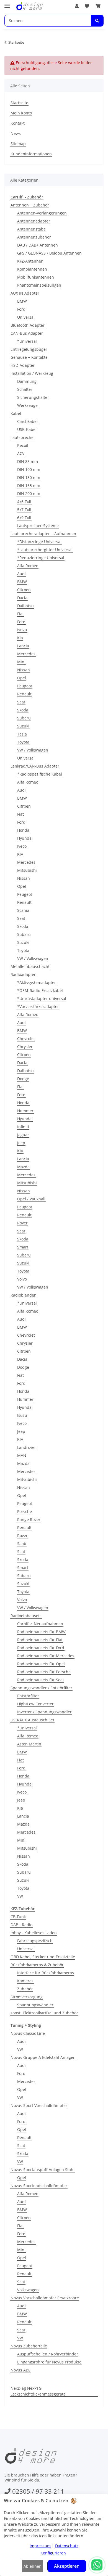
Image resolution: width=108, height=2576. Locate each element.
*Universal (27, 341)
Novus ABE (20, 2370)
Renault (24, 694)
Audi (21, 574)
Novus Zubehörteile (29, 2346)
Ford (21, 309)
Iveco (22, 846)
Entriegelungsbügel (29, 349)
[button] (77, 6)
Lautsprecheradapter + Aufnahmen (43, 534)
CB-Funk (18, 1917)
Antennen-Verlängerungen (42, 213)
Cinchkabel (27, 421)
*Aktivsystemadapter (37, 982)
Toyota (23, 742)
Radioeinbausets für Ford (41, 1648)
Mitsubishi (27, 870)
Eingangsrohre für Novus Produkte (49, 2362)
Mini (21, 662)
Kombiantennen (32, 269)
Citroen (24, 590)
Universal (26, 317)
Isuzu (22, 630)
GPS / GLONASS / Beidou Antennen (49, 253)
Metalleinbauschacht (30, 966)
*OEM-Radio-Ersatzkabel (40, 990)
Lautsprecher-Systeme (38, 526)
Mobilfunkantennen (36, 277)
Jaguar (23, 1135)
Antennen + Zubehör (30, 205)
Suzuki (23, 726)
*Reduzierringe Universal (41, 558)
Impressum (40, 2546)
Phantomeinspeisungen (39, 285)
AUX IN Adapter (25, 293)
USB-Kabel (27, 429)
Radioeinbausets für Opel (41, 1664)
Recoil (23, 445)
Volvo (22, 1279)
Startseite (19, 103)
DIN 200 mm (29, 494)
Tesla (22, 734)
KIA (20, 854)
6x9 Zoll (24, 518)
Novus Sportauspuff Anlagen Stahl (43, 2170)
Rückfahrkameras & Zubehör (37, 1965)
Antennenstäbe (31, 229)
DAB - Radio (21, 1925)
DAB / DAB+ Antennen (38, 245)
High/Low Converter (35, 1704)
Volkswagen (28, 2290)
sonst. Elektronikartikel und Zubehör (44, 2013)
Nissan (24, 670)
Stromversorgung (27, 1997)
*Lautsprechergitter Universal (45, 550)
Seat (21, 702)
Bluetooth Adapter (28, 325)
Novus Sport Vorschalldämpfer (39, 2105)
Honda (23, 830)
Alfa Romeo (28, 566)
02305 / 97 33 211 (38, 2491)
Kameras (25, 1981)
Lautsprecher (23, 437)
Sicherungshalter (33, 397)
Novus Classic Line (28, 2033)
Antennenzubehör (34, 237)
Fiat (20, 614)
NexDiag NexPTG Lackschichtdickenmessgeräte (38, 2391)
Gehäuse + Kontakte (29, 357)
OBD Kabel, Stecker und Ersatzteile (43, 1957)
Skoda (23, 710)
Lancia (23, 646)
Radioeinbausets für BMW (41, 1632)
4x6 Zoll (24, 502)
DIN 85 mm (28, 461)
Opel (22, 678)
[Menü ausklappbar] (7, 3)
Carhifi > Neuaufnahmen (40, 1624)
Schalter (25, 389)
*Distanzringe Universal (39, 542)
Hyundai (25, 838)
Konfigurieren (53, 2553)
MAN (22, 1455)
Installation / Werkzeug (32, 373)
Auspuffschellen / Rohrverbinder (48, 2354)
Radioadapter (23, 974)
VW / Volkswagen (33, 750)
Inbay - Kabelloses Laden (34, 1933)
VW (20, 1896)
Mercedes (26, 654)
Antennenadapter (34, 221)
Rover (22, 1223)
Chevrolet (26, 1039)
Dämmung (27, 381)
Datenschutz (67, 2546)
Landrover (27, 1447)
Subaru (24, 718)
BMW (22, 301)
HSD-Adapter (23, 365)
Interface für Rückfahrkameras (46, 1973)
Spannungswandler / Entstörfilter (41, 1688)
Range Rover (29, 1519)
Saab (22, 1544)
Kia (20, 638)
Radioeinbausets (26, 1616)
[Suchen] (97, 21)
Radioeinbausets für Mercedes (46, 1656)
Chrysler (25, 1047)
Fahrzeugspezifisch (35, 1941)
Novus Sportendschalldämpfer (39, 2186)
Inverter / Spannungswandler (44, 1712)
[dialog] (54, 2535)
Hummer (25, 1111)
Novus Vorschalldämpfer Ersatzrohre (45, 2298)
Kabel (16, 413)
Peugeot (25, 686)
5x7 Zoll (24, 510)
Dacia (22, 598)
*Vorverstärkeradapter (38, 1006)
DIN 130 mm (29, 477)
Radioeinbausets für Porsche (44, 1672)
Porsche (25, 1511)
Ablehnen (33, 2566)
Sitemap (18, 144)
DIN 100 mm (29, 469)
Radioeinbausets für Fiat (40, 1640)
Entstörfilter (28, 1696)
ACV (21, 453)
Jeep (21, 1143)
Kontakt (18, 123)
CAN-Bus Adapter (27, 333)
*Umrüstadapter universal (42, 998)
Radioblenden (24, 1295)
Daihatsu (25, 606)
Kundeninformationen (31, 154)
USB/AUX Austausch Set (32, 1720)
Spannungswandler (35, 2005)
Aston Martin (29, 1744)
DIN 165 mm (29, 485)
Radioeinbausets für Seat (41, 1680)
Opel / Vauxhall (31, 1199)
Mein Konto (21, 113)
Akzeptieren (67, 2566)
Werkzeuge (27, 405)
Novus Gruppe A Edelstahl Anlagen (43, 2057)
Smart (23, 1247)
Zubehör (25, 1989)
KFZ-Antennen (30, 261)
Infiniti (23, 1127)
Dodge (23, 1079)
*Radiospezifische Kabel (40, 774)
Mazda (23, 1167)
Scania (23, 910)
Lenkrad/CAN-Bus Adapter (35, 766)
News (16, 133)
